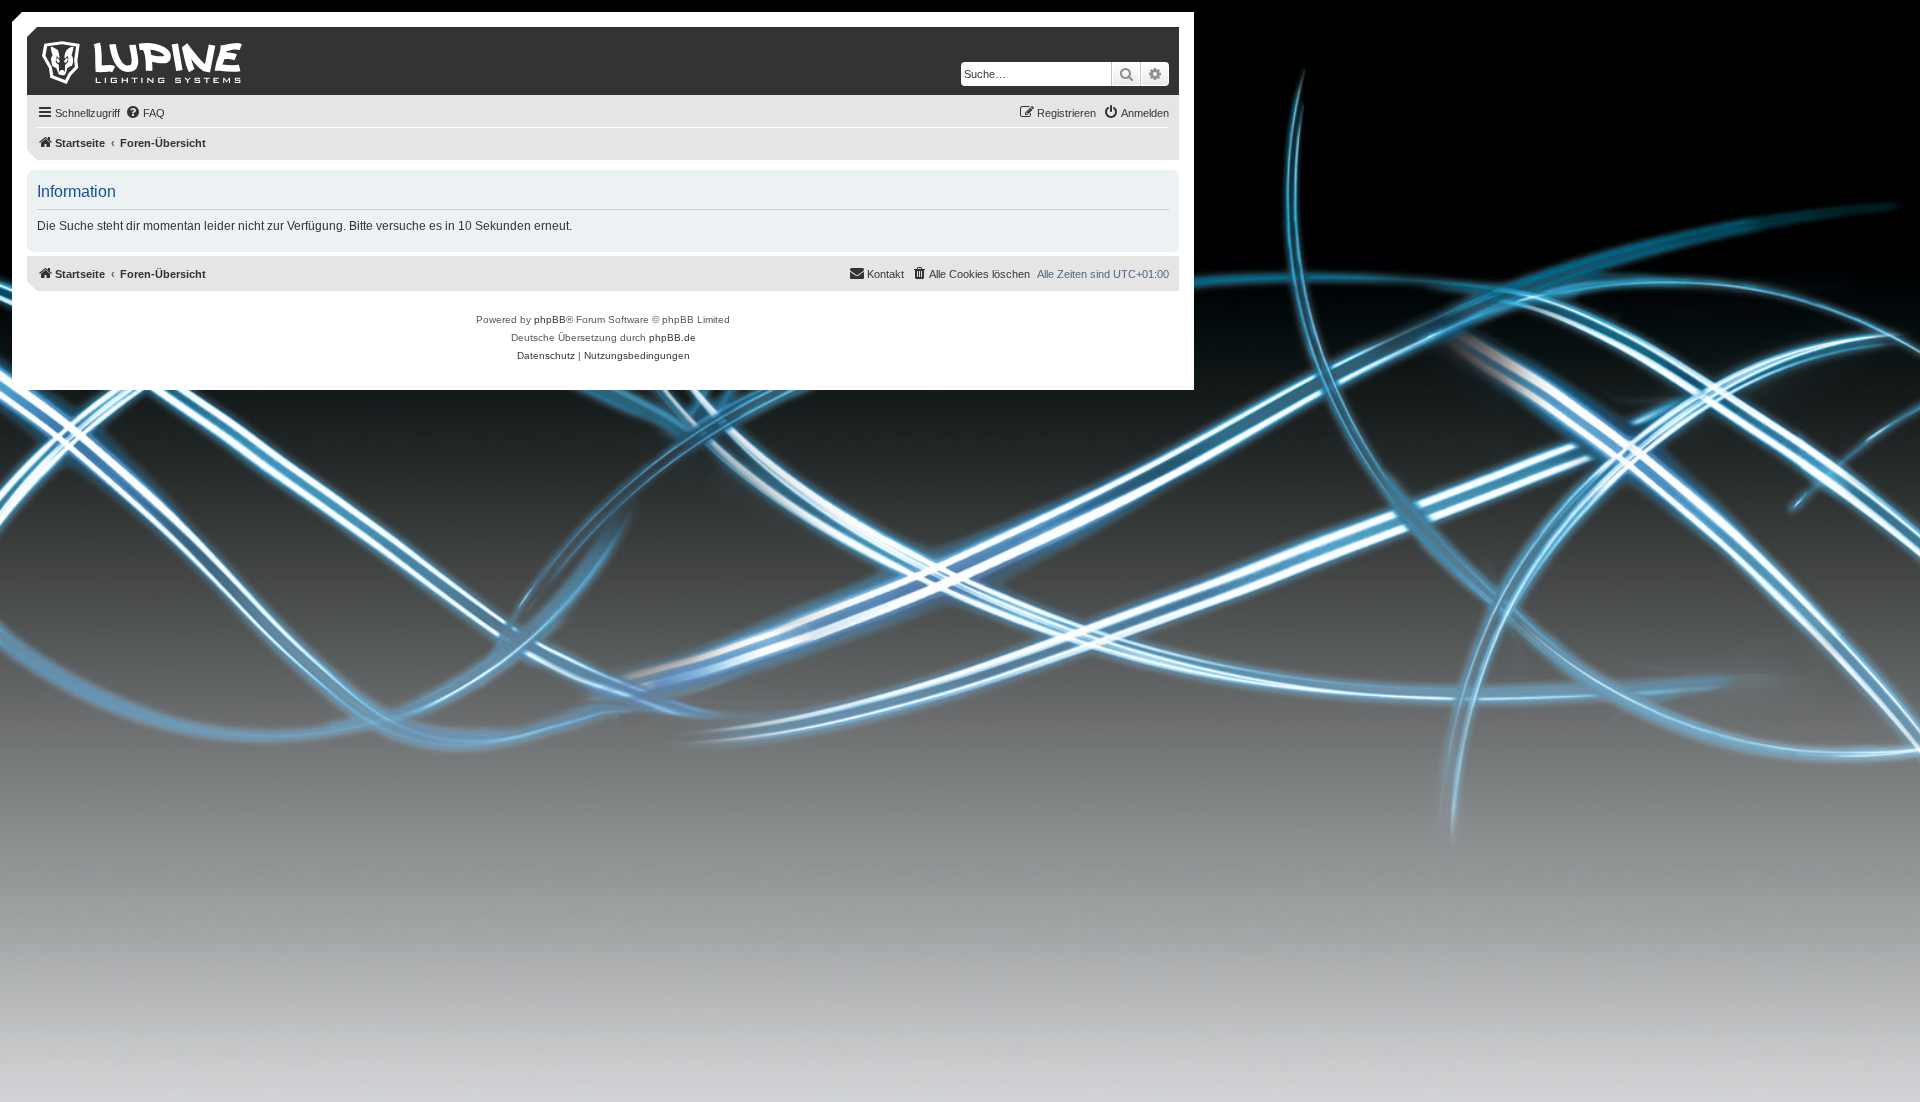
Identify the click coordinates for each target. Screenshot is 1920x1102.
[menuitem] (145, 113)
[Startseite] (143, 61)
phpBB (550, 319)
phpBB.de (672, 337)
